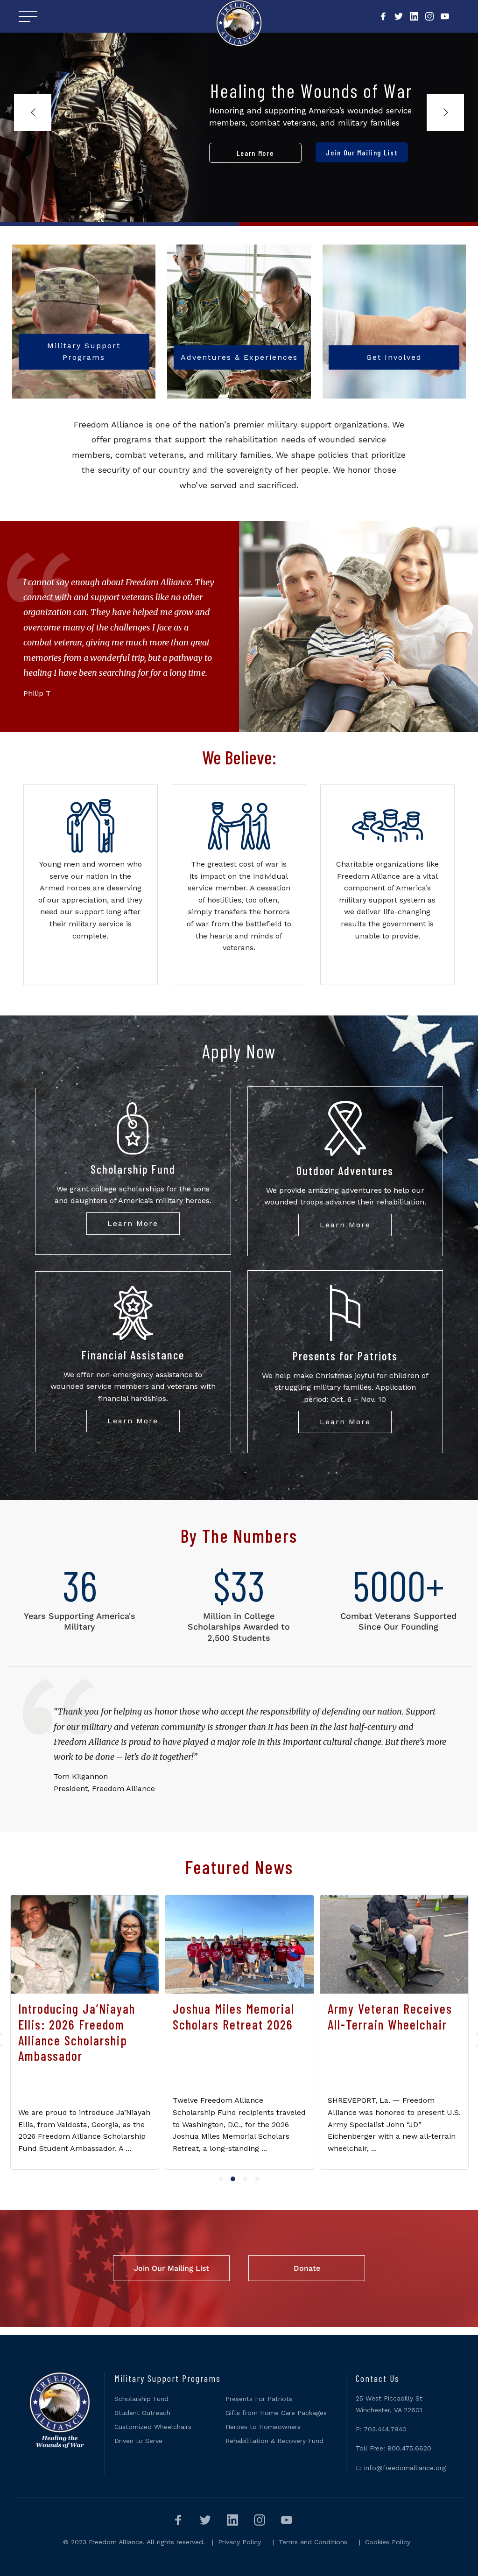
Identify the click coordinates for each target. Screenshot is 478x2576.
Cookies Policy (388, 2542)
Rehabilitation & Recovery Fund (274, 2441)
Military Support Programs (84, 352)
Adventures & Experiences (239, 357)
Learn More (133, 1223)
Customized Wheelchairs (153, 2427)
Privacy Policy (239, 2542)
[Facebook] (383, 17)
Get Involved (394, 357)
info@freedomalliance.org (405, 2468)
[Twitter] (399, 17)
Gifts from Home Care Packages (276, 2413)
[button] (221, 2179)
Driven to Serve (138, 2441)
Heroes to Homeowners (263, 2427)
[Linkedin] (414, 17)
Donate (307, 2268)
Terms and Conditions (313, 2542)
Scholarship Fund (141, 2399)
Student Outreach (142, 2413)
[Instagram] (429, 17)
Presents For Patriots (259, 2399)
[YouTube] (445, 17)
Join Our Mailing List (172, 2268)
